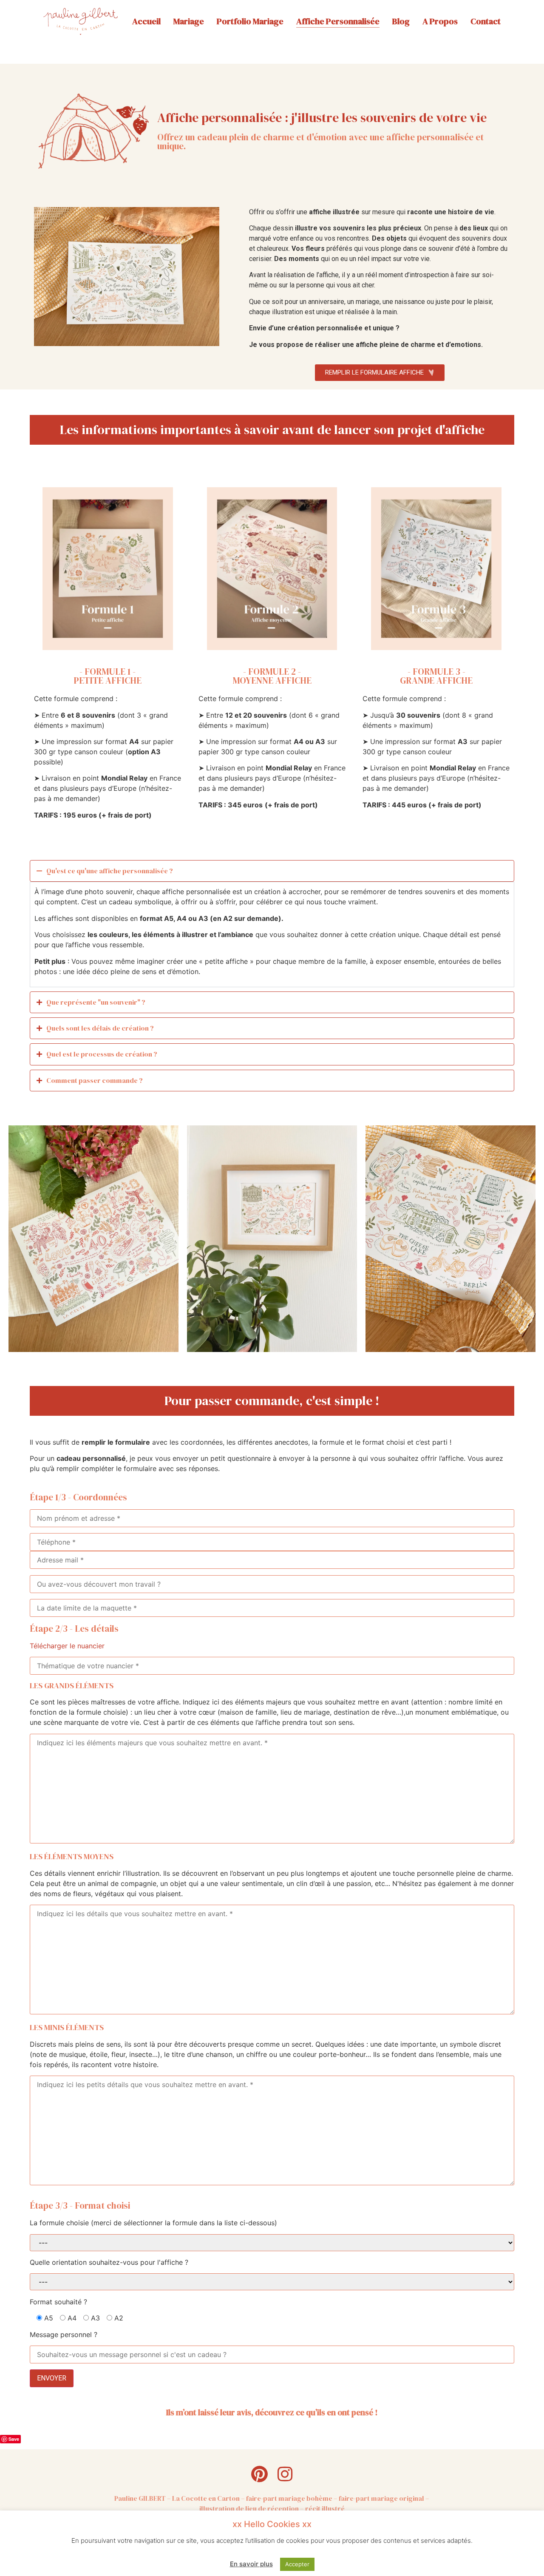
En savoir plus (251, 2564)
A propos (440, 21)
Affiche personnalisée (338, 21)
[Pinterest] (259, 2474)
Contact (486, 21)
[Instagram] (285, 2474)
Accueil (146, 21)
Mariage (189, 21)
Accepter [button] (297, 2564)
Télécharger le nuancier (67, 1646)
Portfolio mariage (250, 21)
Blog (401, 21)
